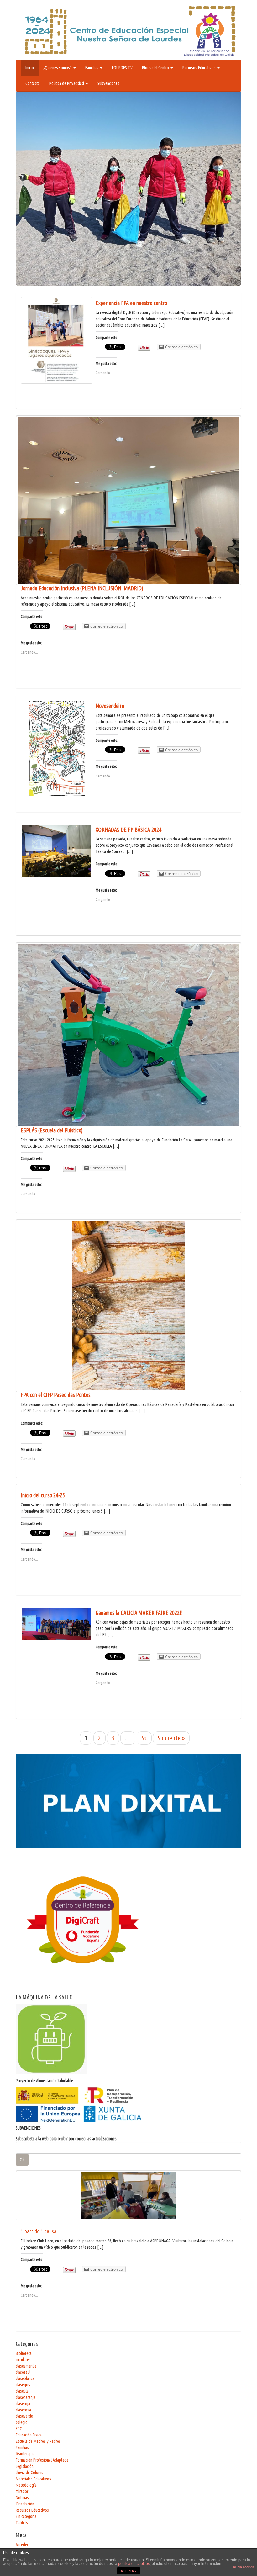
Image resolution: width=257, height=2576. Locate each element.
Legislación (25, 2466)
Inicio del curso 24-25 (43, 1495)
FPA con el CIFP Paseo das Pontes (56, 1395)
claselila (22, 2391)
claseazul (23, 2372)
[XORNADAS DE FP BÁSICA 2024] (57, 851)
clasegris (23, 2385)
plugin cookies (244, 2567)
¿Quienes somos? (58, 68)
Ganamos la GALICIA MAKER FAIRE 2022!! (139, 1613)
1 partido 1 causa (39, 2231)
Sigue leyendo (68, 245)
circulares (23, 2360)
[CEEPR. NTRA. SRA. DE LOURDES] (128, 31)
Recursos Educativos (199, 68)
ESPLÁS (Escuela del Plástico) (52, 1130)
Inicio (30, 68)
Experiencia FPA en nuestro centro (131, 303)
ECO (19, 2429)
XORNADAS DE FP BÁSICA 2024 (128, 830)
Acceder (22, 2545)
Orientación (25, 2504)
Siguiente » (171, 1738)
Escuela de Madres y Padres (38, 2441)
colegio (22, 2422)
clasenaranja (26, 2397)
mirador (22, 2491)
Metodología (26, 2485)
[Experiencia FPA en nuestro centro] (57, 340)
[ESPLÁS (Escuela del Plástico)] (128, 1035)
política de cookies (134, 2564)
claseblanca (25, 2378)
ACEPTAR (128, 2571)
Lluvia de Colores (29, 2473)
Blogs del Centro (156, 68)
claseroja (23, 2404)
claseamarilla (26, 2366)
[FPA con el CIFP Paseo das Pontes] (128, 1306)
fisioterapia (25, 2454)
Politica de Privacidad (67, 83)
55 (144, 1738)
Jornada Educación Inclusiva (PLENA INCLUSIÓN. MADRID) (82, 588)
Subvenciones (108, 83)
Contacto (33, 83)
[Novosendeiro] (57, 748)
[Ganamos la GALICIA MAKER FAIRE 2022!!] (57, 1624)
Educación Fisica (29, 2435)
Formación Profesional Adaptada (42, 2460)
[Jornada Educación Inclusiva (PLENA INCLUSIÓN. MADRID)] (128, 500)
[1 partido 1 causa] (128, 2196)
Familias (92, 68)
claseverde (24, 2416)
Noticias (22, 2498)
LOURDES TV (122, 68)
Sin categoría (26, 2516)
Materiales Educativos (33, 2479)
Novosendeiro (110, 706)
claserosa (23, 2410)
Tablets (22, 2523)
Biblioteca (24, 2353)
